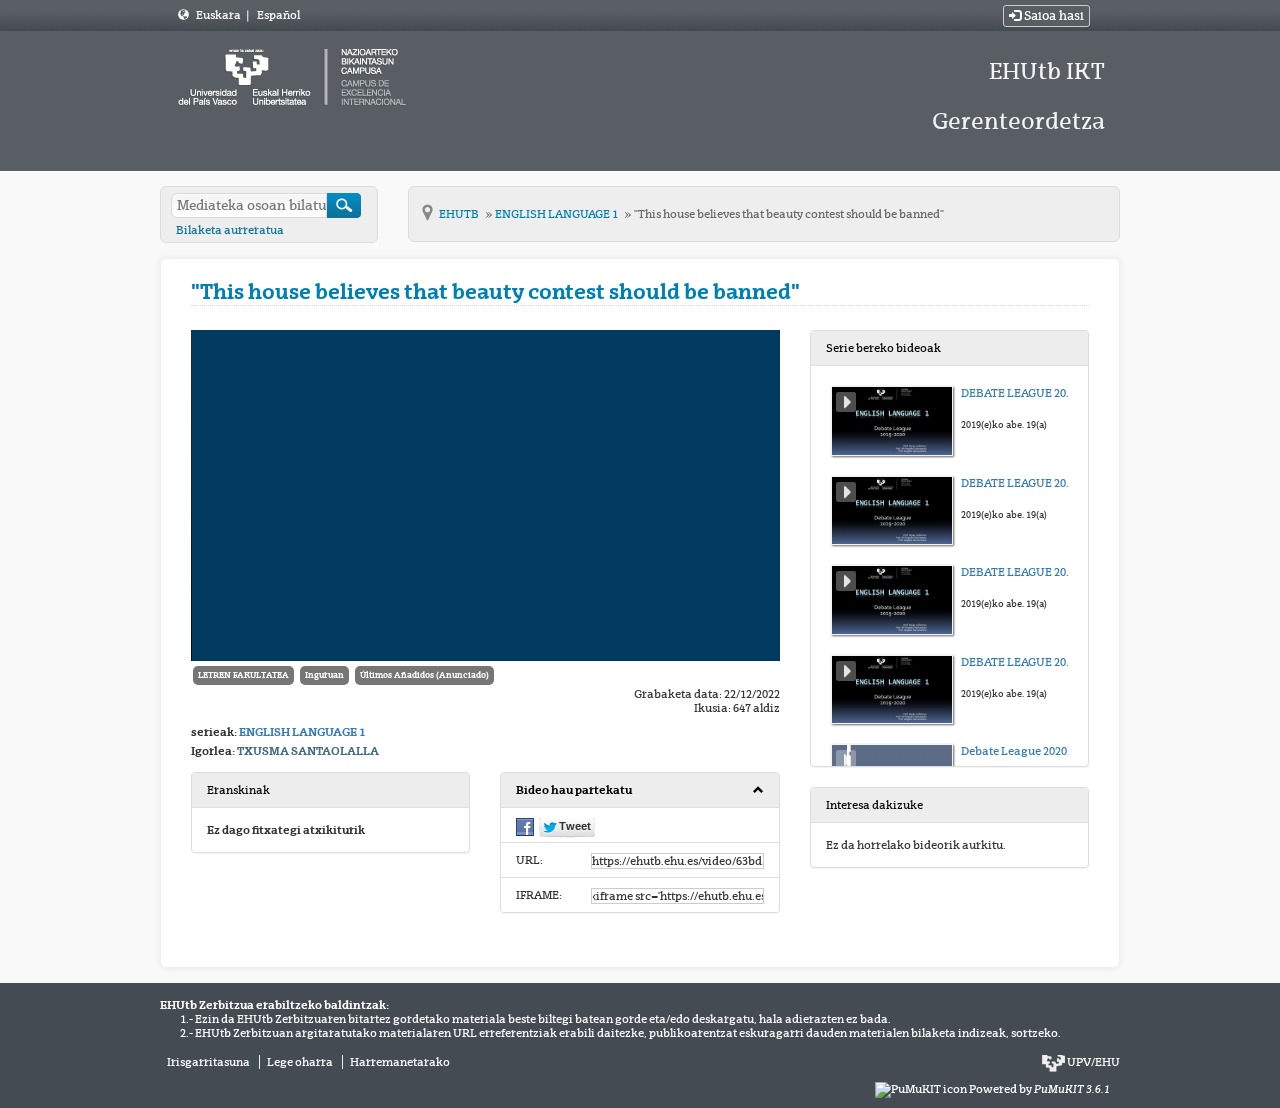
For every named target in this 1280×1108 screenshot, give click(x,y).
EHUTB (460, 214)
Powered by (1039, 1089)
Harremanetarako (400, 1062)
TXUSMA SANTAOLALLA (308, 751)
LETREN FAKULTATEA (243, 675)
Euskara (219, 15)
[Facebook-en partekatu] (525, 825)
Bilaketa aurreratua (230, 230)
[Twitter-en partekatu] (567, 826)
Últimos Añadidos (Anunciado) (424, 675)
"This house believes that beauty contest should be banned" (789, 214)
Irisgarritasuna (208, 1062)
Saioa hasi (1052, 16)
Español (278, 15)
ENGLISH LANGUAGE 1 (557, 214)
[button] (639, 790)
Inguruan (324, 675)
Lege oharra (300, 1062)
